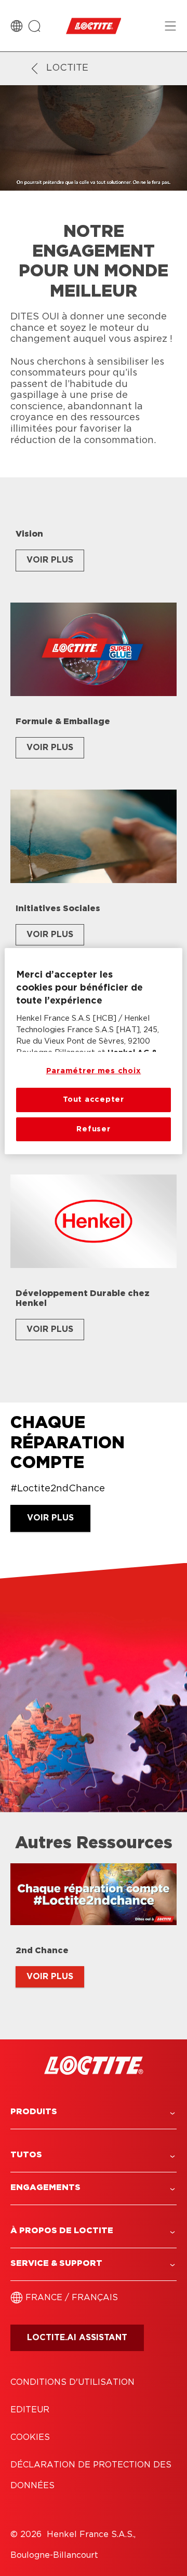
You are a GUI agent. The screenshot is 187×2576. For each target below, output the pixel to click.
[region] (94, 1051)
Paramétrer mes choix (94, 1071)
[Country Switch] (17, 26)
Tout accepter (94, 1099)
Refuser (93, 1129)
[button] (94, 2112)
